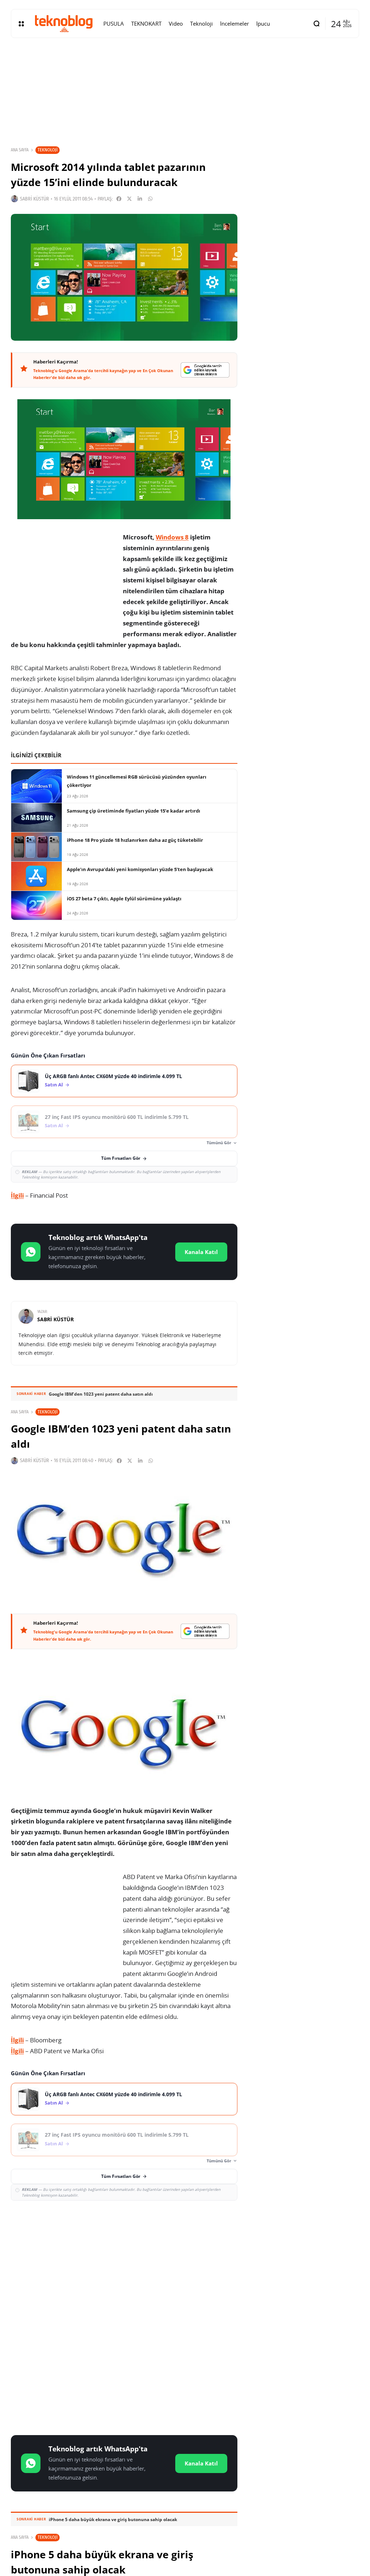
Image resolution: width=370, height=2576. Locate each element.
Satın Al (54, 1085)
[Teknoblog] (64, 23)
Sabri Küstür (35, 199)
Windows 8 (172, 537)
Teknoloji (48, 150)
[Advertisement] (124, 2259)
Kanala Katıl (201, 1252)
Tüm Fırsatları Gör (121, 1158)
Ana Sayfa (20, 150)
